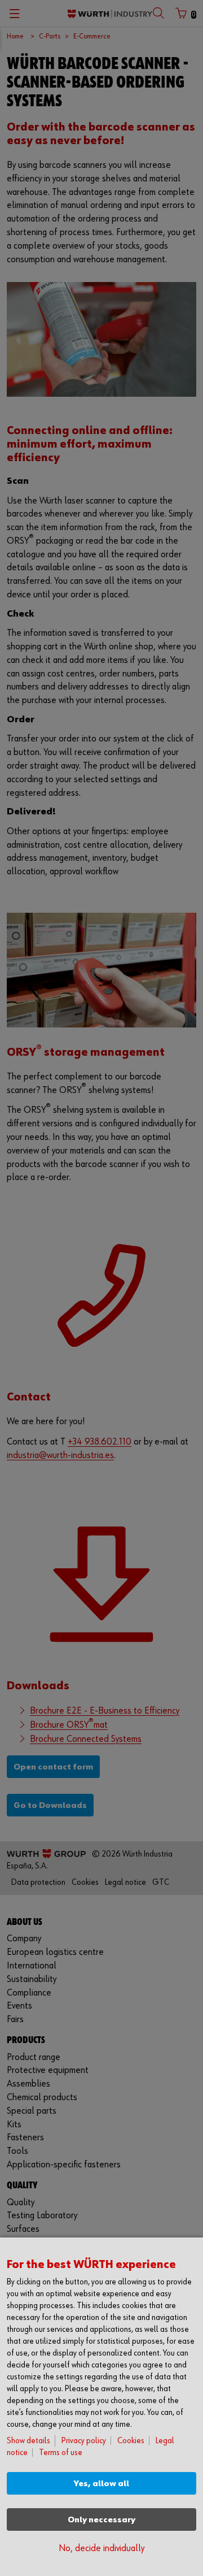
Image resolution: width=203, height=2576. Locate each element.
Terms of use (61, 2453)
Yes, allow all (101, 2484)
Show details (28, 2441)
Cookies (131, 2441)
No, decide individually (101, 2549)
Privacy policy (84, 2441)
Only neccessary (101, 2520)
